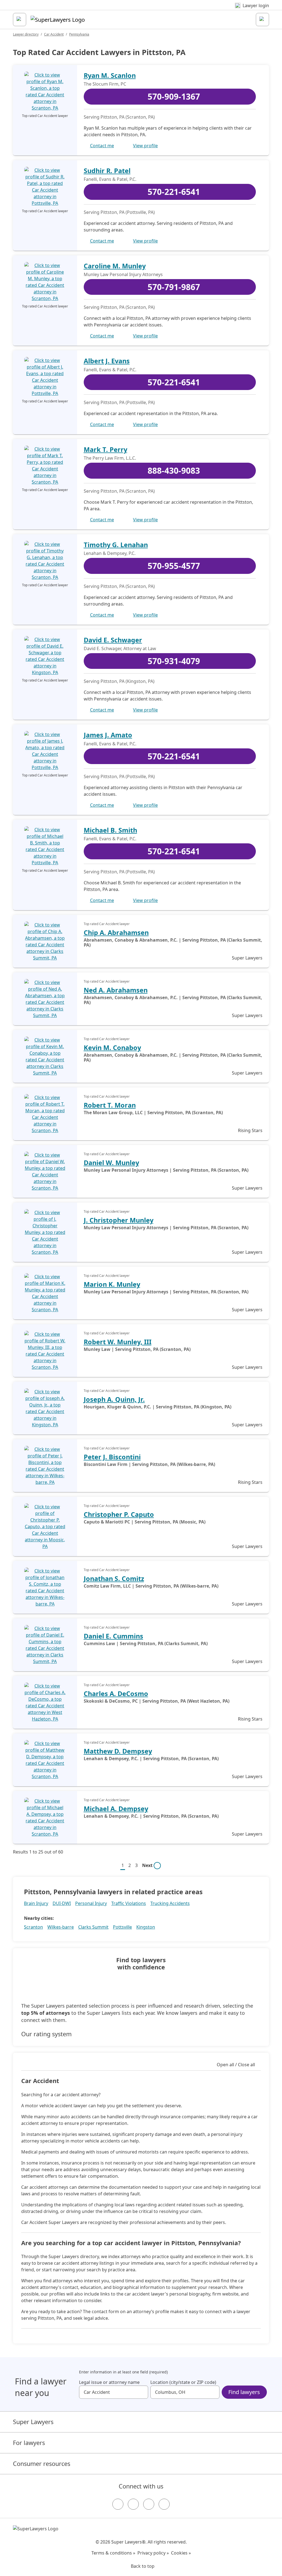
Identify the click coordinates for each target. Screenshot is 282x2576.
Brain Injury (36, 1903)
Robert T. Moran (110, 1105)
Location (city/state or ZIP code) (183, 2382)
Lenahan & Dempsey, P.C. (110, 553)
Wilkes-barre (61, 1927)
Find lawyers (244, 2392)
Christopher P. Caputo (119, 1514)
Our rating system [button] (46, 2034)
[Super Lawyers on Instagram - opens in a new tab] (133, 2504)
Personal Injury (91, 1903)
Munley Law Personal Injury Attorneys (123, 274)
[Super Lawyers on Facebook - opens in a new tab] (118, 2504)
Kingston (146, 1927)
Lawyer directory (26, 34)
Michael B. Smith (110, 830)
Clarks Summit (93, 1927)
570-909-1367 (174, 96)
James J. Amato (108, 735)
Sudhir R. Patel (107, 171)
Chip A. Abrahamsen (116, 933)
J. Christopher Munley (119, 1220)
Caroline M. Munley (115, 266)
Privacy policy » (153, 2553)
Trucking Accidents (170, 1903)
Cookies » (181, 2553)
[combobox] (114, 2392)
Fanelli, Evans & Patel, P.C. (110, 179)
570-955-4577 (174, 566)
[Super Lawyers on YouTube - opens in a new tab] (149, 2504)
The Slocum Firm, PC (105, 84)
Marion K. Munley (112, 1284)
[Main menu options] (20, 20)
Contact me (102, 146)
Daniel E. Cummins (113, 1636)
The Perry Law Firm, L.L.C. (110, 458)
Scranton (33, 1927)
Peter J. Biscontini (112, 1457)
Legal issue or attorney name (109, 2382)
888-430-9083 (174, 471)
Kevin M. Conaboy (112, 1048)
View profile (145, 146)
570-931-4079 (174, 661)
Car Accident (54, 34)
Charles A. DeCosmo (116, 1694)
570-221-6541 (174, 192)
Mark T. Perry (105, 449)
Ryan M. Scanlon (110, 75)
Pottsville (122, 1927)
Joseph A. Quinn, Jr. (114, 1399)
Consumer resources (42, 2464)
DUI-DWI (62, 1903)
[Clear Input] (142, 2392)
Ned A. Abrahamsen (116, 990)
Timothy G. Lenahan (116, 545)
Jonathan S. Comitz (114, 1579)
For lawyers (29, 2443)
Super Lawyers (33, 2422)
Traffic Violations (129, 1903)
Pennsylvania (79, 34)
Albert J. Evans (107, 361)
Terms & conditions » (113, 2553)
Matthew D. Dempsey (118, 1751)
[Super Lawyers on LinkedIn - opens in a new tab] (164, 2504)
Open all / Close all (236, 2065)
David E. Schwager (113, 640)
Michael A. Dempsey (116, 1809)
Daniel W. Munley (111, 1163)
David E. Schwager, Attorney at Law (120, 648)
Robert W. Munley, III (118, 1342)
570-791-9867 (174, 287)
